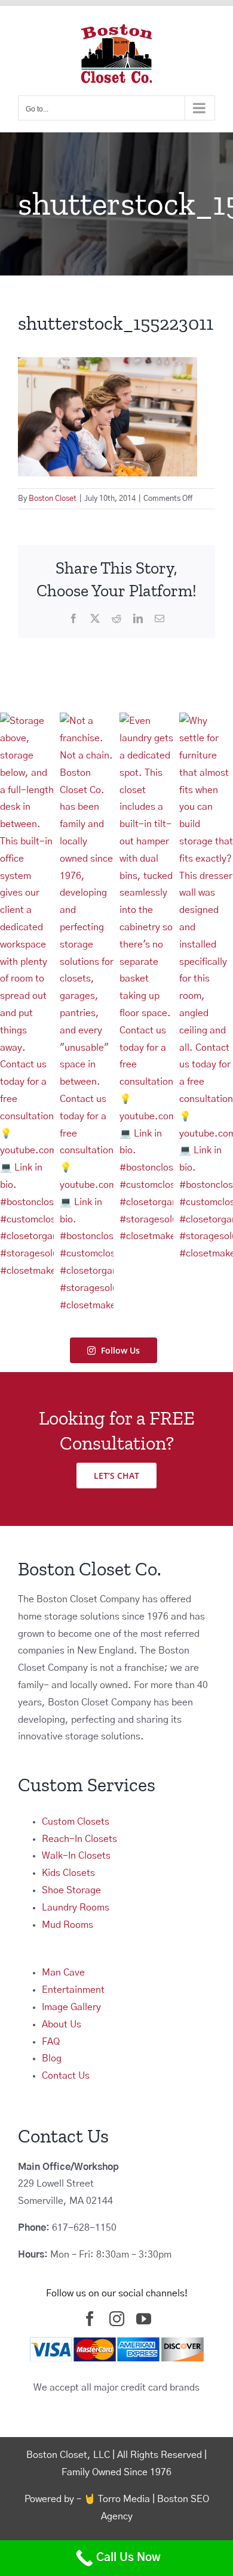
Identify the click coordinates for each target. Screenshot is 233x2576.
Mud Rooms (68, 1925)
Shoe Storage (71, 1890)
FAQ (51, 2042)
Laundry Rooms (76, 1908)
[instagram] (117, 2319)
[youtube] (144, 2319)
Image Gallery (71, 2007)
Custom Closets (76, 1822)
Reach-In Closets (79, 1839)
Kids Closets (68, 1873)
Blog (52, 2058)
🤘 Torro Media (117, 2499)
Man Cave (63, 1973)
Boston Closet (53, 499)
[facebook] (90, 2319)
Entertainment (73, 1990)
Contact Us (66, 2076)
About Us (62, 2024)
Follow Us (120, 1350)
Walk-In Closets (76, 1856)
